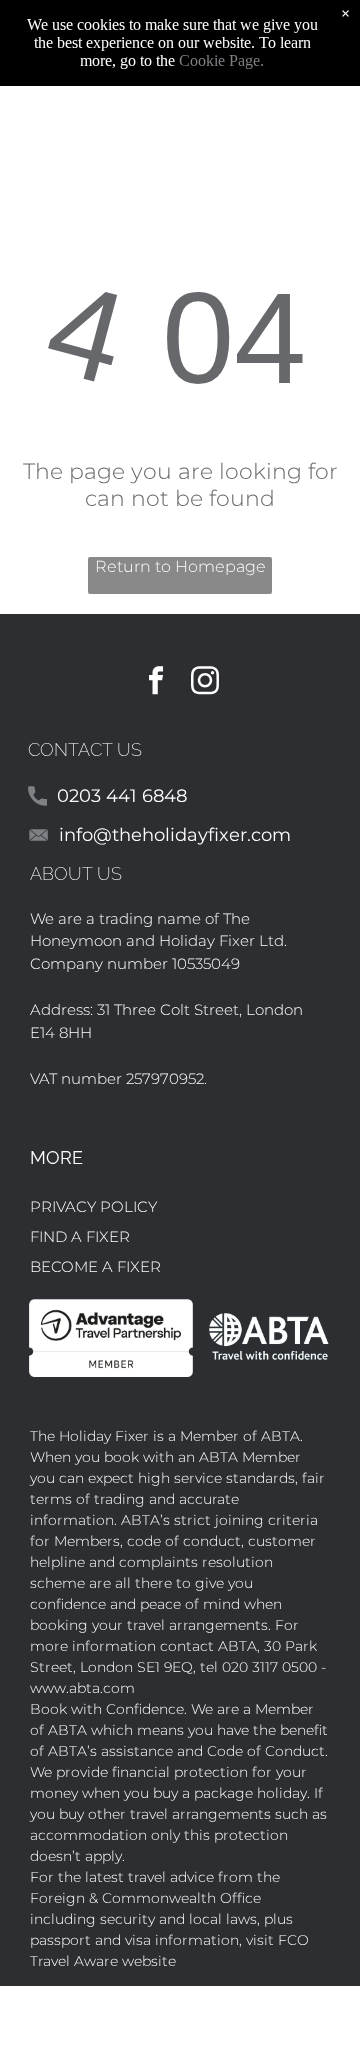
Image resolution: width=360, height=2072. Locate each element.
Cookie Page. (221, 60)
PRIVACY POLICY (93, 1206)
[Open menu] (337, 115)
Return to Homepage (180, 566)
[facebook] (156, 682)
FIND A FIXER (80, 1236)
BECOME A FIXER (95, 1266)
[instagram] (205, 682)
